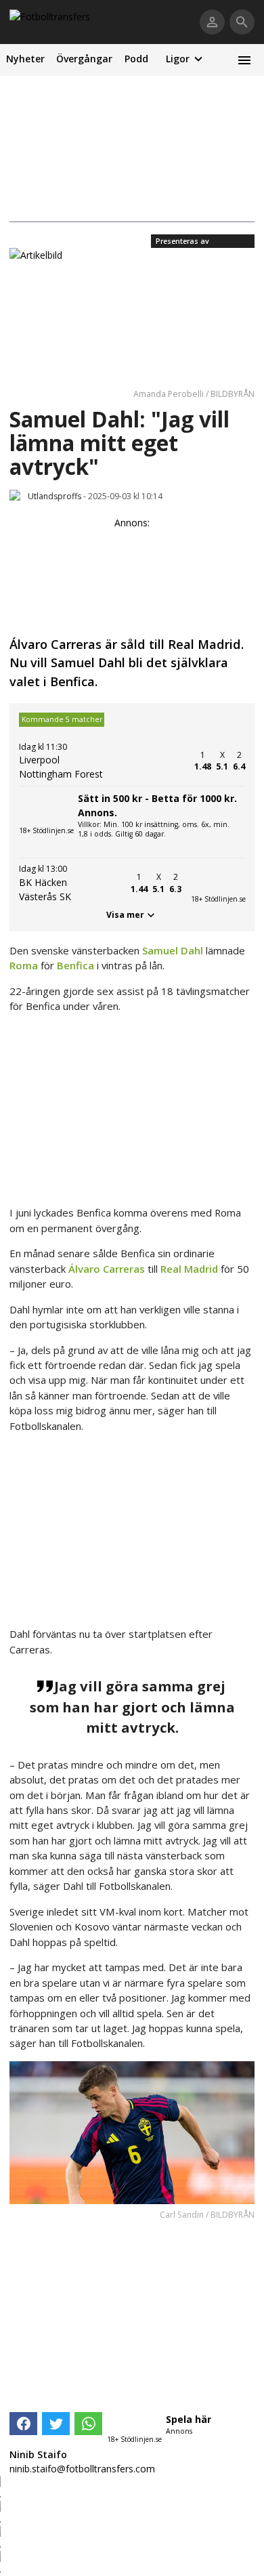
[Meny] (244, 60)
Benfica (75, 965)
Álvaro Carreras (107, 1269)
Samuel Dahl (173, 950)
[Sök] (242, 22)
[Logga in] (212, 22)
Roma (24, 965)
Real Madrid (189, 1269)
